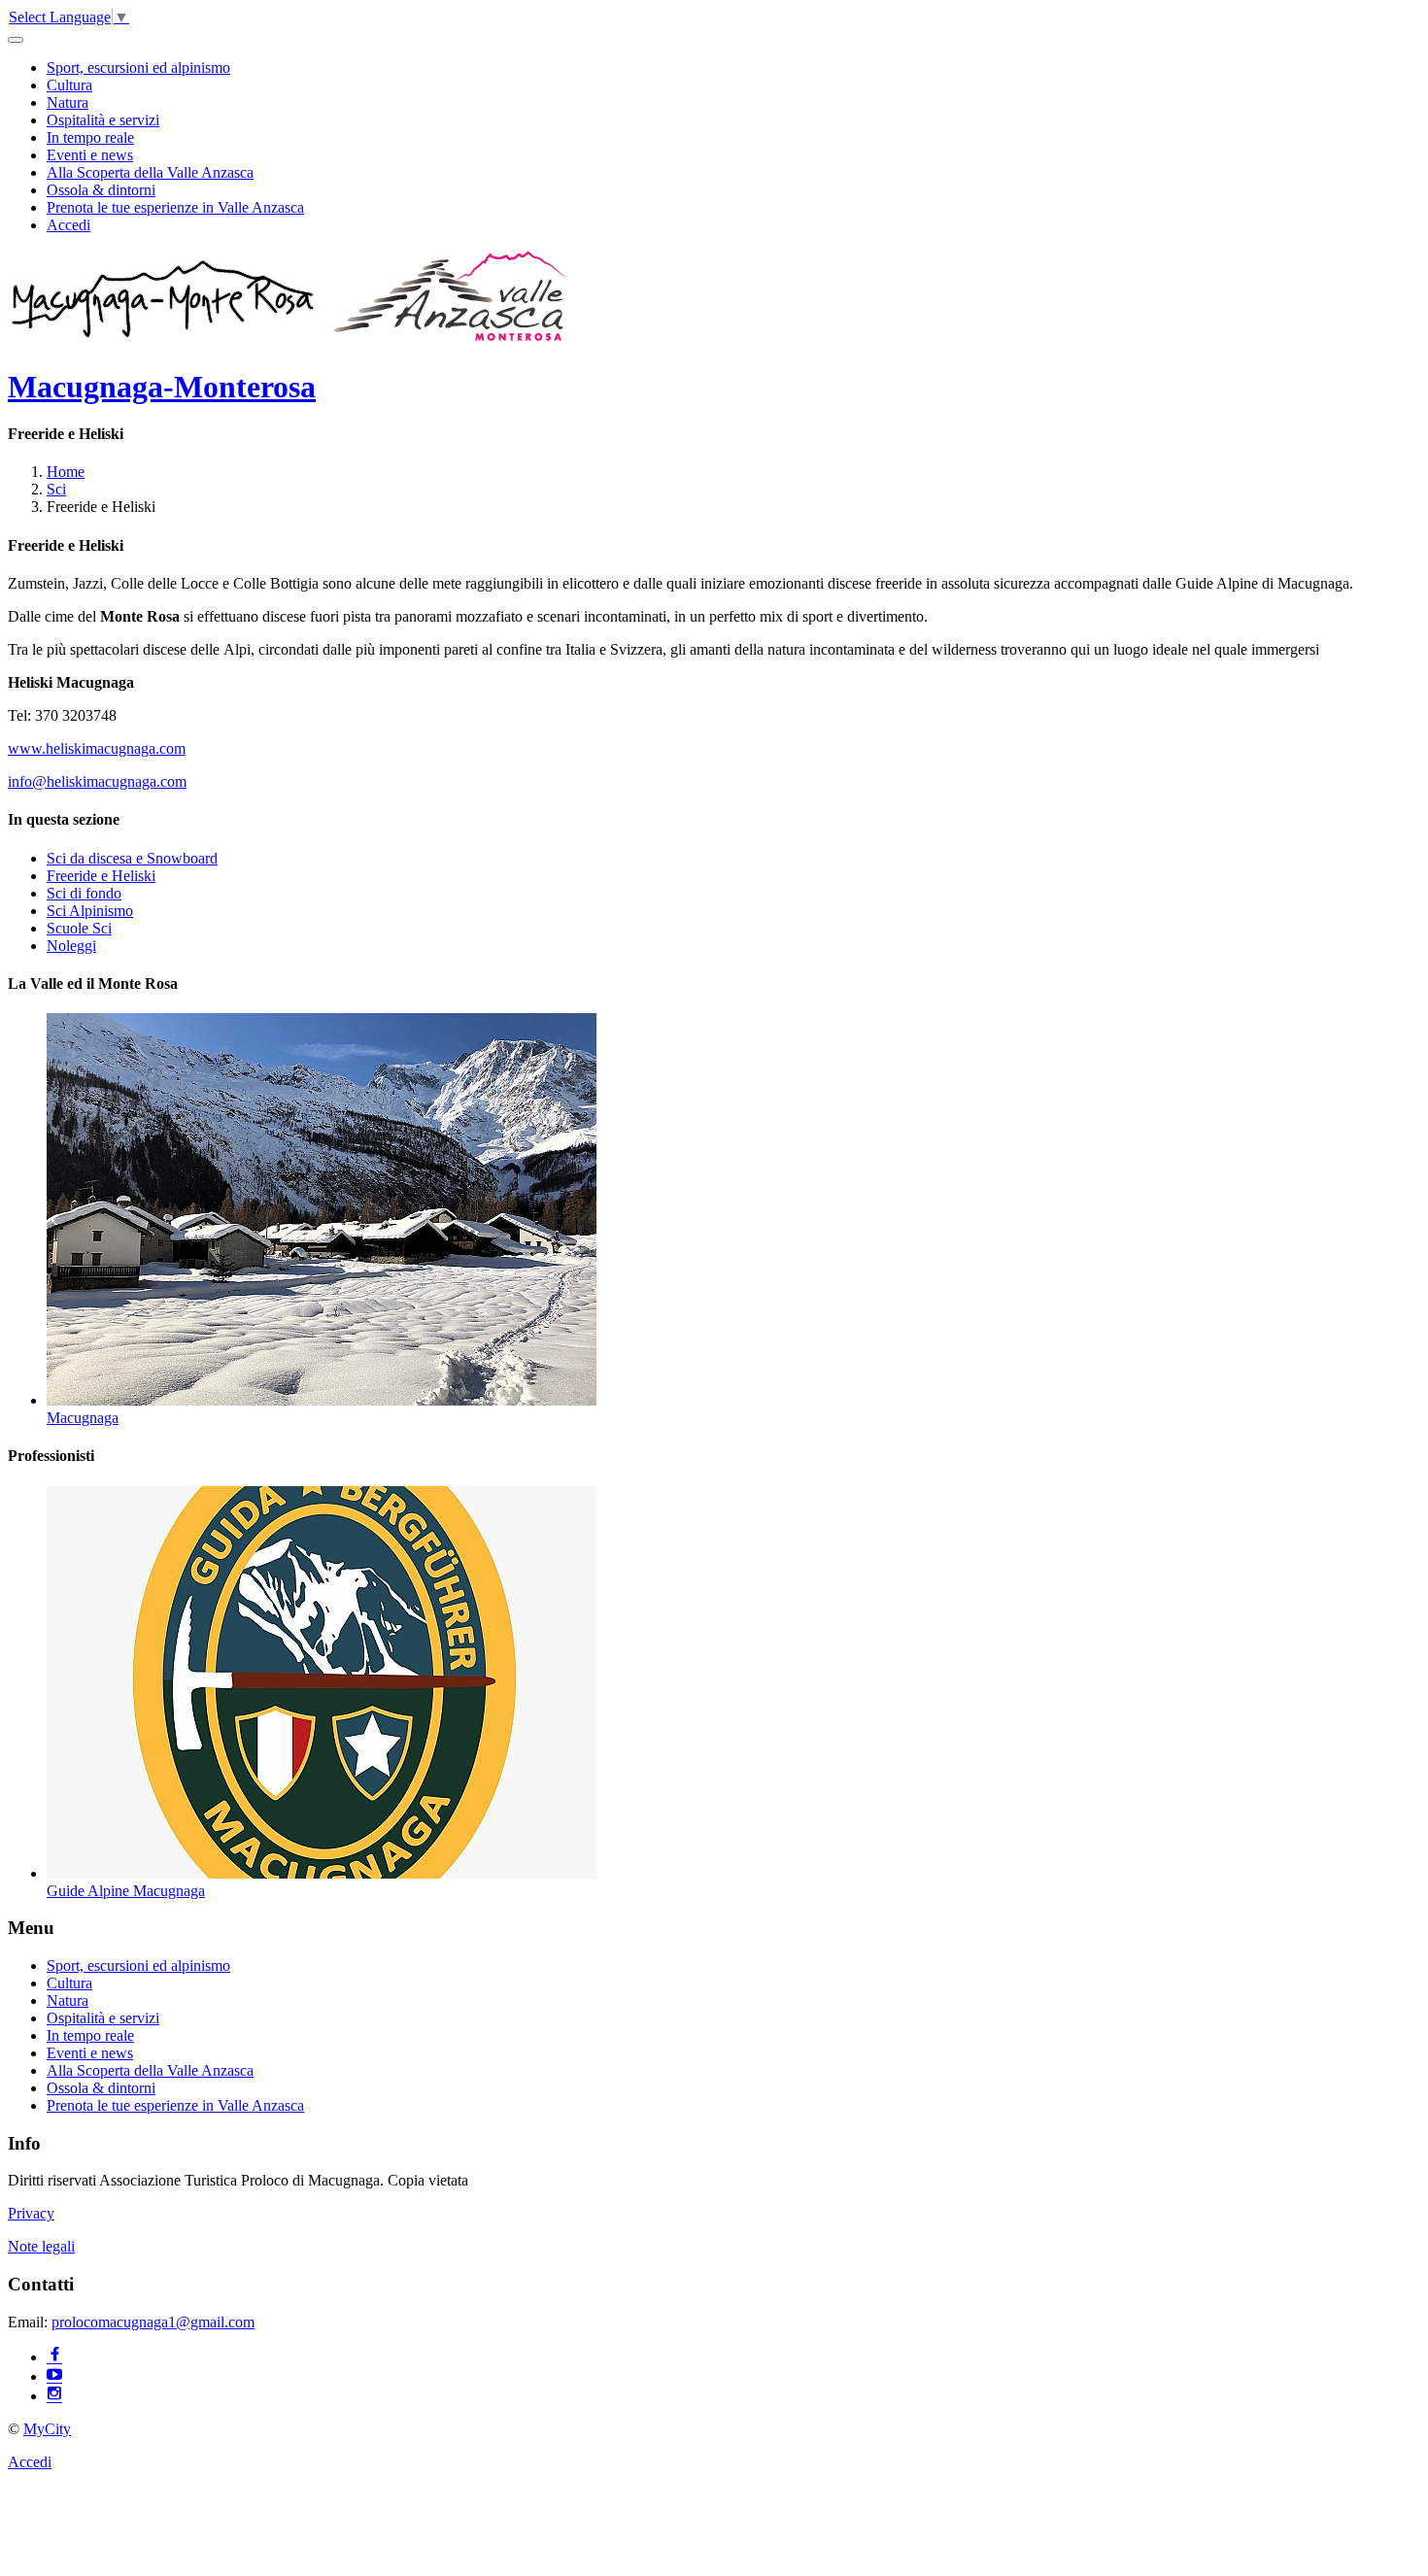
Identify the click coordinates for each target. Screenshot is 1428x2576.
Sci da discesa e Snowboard (132, 858)
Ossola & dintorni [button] (101, 190)
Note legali (41, 2246)
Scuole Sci (79, 928)
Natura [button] (68, 102)
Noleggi (71, 946)
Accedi (68, 225)
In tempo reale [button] (90, 137)
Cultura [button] (69, 85)
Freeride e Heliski (101, 876)
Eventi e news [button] (90, 155)
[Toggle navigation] (16, 40)
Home (66, 472)
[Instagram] (54, 2396)
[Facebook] (54, 2357)
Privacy (31, 2213)
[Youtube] (54, 2376)
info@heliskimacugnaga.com (97, 781)
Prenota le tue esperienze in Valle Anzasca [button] (175, 207)
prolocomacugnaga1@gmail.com (153, 2322)
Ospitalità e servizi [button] (103, 120)
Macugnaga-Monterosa (162, 387)
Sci (56, 489)
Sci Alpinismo (90, 911)
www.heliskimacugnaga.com (97, 748)
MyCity (47, 2429)
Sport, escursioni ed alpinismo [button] (138, 68)
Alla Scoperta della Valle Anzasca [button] (150, 172)
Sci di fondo (84, 893)
